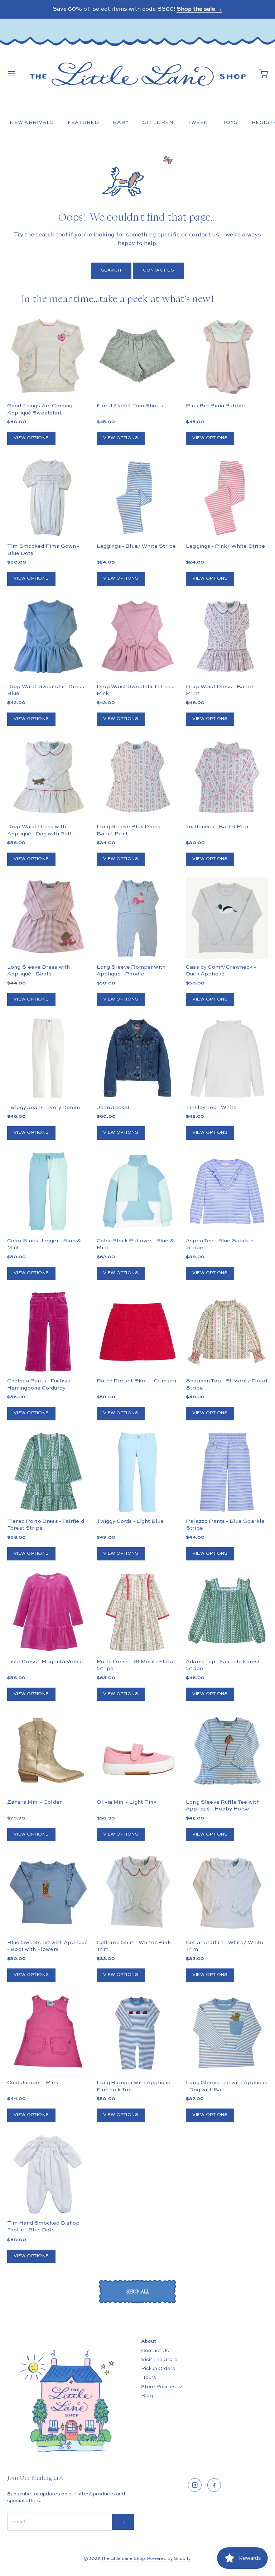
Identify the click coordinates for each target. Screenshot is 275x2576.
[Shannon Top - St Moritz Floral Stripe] (227, 1332)
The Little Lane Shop (123, 2559)
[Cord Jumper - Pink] (48, 2033)
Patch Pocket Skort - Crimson (136, 1381)
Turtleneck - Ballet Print (218, 827)
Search (111, 270)
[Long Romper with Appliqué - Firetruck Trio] (138, 2033)
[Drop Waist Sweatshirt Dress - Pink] (138, 637)
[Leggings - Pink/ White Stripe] (227, 497)
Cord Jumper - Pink (33, 2083)
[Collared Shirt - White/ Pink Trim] (138, 1893)
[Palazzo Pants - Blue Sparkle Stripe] (227, 1472)
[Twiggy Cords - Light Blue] (138, 1472)
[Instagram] (195, 2485)
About (149, 2341)
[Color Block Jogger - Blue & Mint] (48, 1192)
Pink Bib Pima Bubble (215, 406)
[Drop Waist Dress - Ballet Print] (227, 637)
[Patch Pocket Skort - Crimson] (138, 1332)
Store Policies (158, 2387)
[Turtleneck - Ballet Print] (227, 778)
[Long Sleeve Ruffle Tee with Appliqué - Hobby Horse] (227, 1753)
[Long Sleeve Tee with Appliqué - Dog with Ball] (227, 2033)
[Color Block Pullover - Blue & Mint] (138, 1192)
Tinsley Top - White (211, 1107)
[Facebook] (214, 2485)
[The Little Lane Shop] (137, 74)
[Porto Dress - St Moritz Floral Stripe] (138, 1612)
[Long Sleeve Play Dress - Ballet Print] (138, 778)
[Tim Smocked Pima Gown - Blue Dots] (48, 497)
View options (31, 438)
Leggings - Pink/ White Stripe (225, 546)
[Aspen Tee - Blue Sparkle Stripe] (227, 1192)
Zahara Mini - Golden (35, 1802)
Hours (149, 2378)
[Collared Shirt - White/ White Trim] (227, 1893)
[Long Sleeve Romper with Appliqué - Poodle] (138, 918)
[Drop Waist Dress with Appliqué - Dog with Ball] (48, 778)
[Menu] (11, 74)
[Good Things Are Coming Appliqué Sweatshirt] (48, 357)
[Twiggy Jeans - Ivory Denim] (48, 1058)
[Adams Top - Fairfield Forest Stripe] (227, 1612)
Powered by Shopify (169, 2559)
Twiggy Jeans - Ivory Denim (44, 1107)
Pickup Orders (158, 2369)
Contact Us (159, 270)
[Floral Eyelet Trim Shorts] (138, 357)
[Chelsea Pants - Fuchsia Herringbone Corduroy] (48, 1332)
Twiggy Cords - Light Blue (130, 1521)
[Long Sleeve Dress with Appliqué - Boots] (48, 918)
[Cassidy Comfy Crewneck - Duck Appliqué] (227, 918)
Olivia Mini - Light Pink (127, 1802)
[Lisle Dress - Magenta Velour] (48, 1612)
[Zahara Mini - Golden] (48, 1753)
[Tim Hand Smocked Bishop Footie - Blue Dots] (48, 2174)
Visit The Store (159, 2360)
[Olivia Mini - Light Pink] (138, 1753)
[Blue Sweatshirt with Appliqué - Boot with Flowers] (48, 1893)
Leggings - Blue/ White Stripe (136, 546)
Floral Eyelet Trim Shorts (130, 406)
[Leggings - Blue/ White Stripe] (138, 497)
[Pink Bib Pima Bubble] (227, 357)
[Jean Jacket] (138, 1058)
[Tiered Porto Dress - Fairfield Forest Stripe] (48, 1472)
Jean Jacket (113, 1107)
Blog (147, 2396)
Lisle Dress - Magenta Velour (45, 1662)
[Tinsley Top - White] (227, 1058)
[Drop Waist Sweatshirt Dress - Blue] (48, 637)
